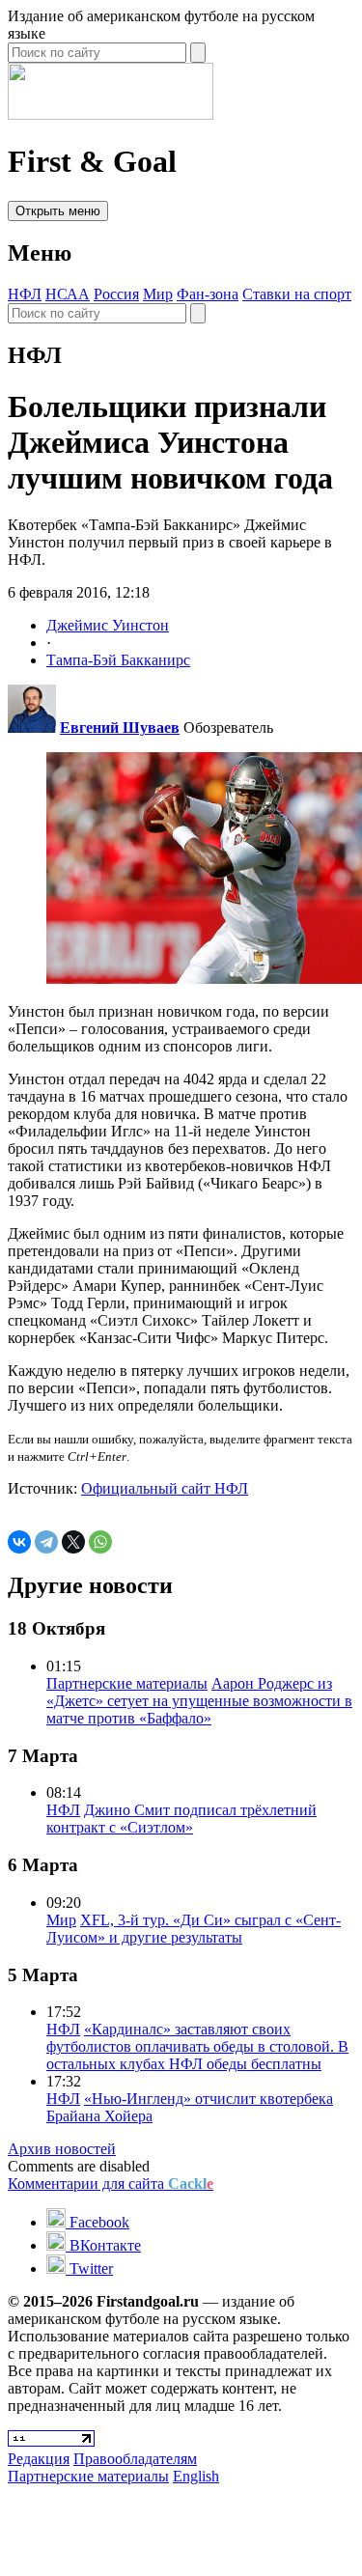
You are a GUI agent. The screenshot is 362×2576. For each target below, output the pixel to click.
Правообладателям (135, 2459)
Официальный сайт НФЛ (165, 1488)
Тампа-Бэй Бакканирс (118, 660)
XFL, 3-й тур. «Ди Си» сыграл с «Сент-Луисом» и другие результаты (194, 1929)
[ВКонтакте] (19, 1542)
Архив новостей (62, 2149)
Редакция (39, 2459)
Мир (158, 294)
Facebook (97, 2222)
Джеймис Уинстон (108, 625)
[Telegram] (46, 1542)
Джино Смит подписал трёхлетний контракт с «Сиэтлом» (181, 1819)
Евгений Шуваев (120, 728)
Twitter (89, 2268)
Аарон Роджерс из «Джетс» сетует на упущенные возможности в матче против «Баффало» (199, 1701)
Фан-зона (208, 294)
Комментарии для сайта (111, 2184)
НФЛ (25, 294)
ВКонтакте (103, 2245)
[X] (73, 1542)
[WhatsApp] (100, 1542)
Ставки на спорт (297, 294)
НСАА (68, 294)
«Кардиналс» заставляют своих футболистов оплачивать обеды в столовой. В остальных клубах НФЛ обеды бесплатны (197, 2046)
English (196, 2476)
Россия (116, 294)
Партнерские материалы (127, 1683)
